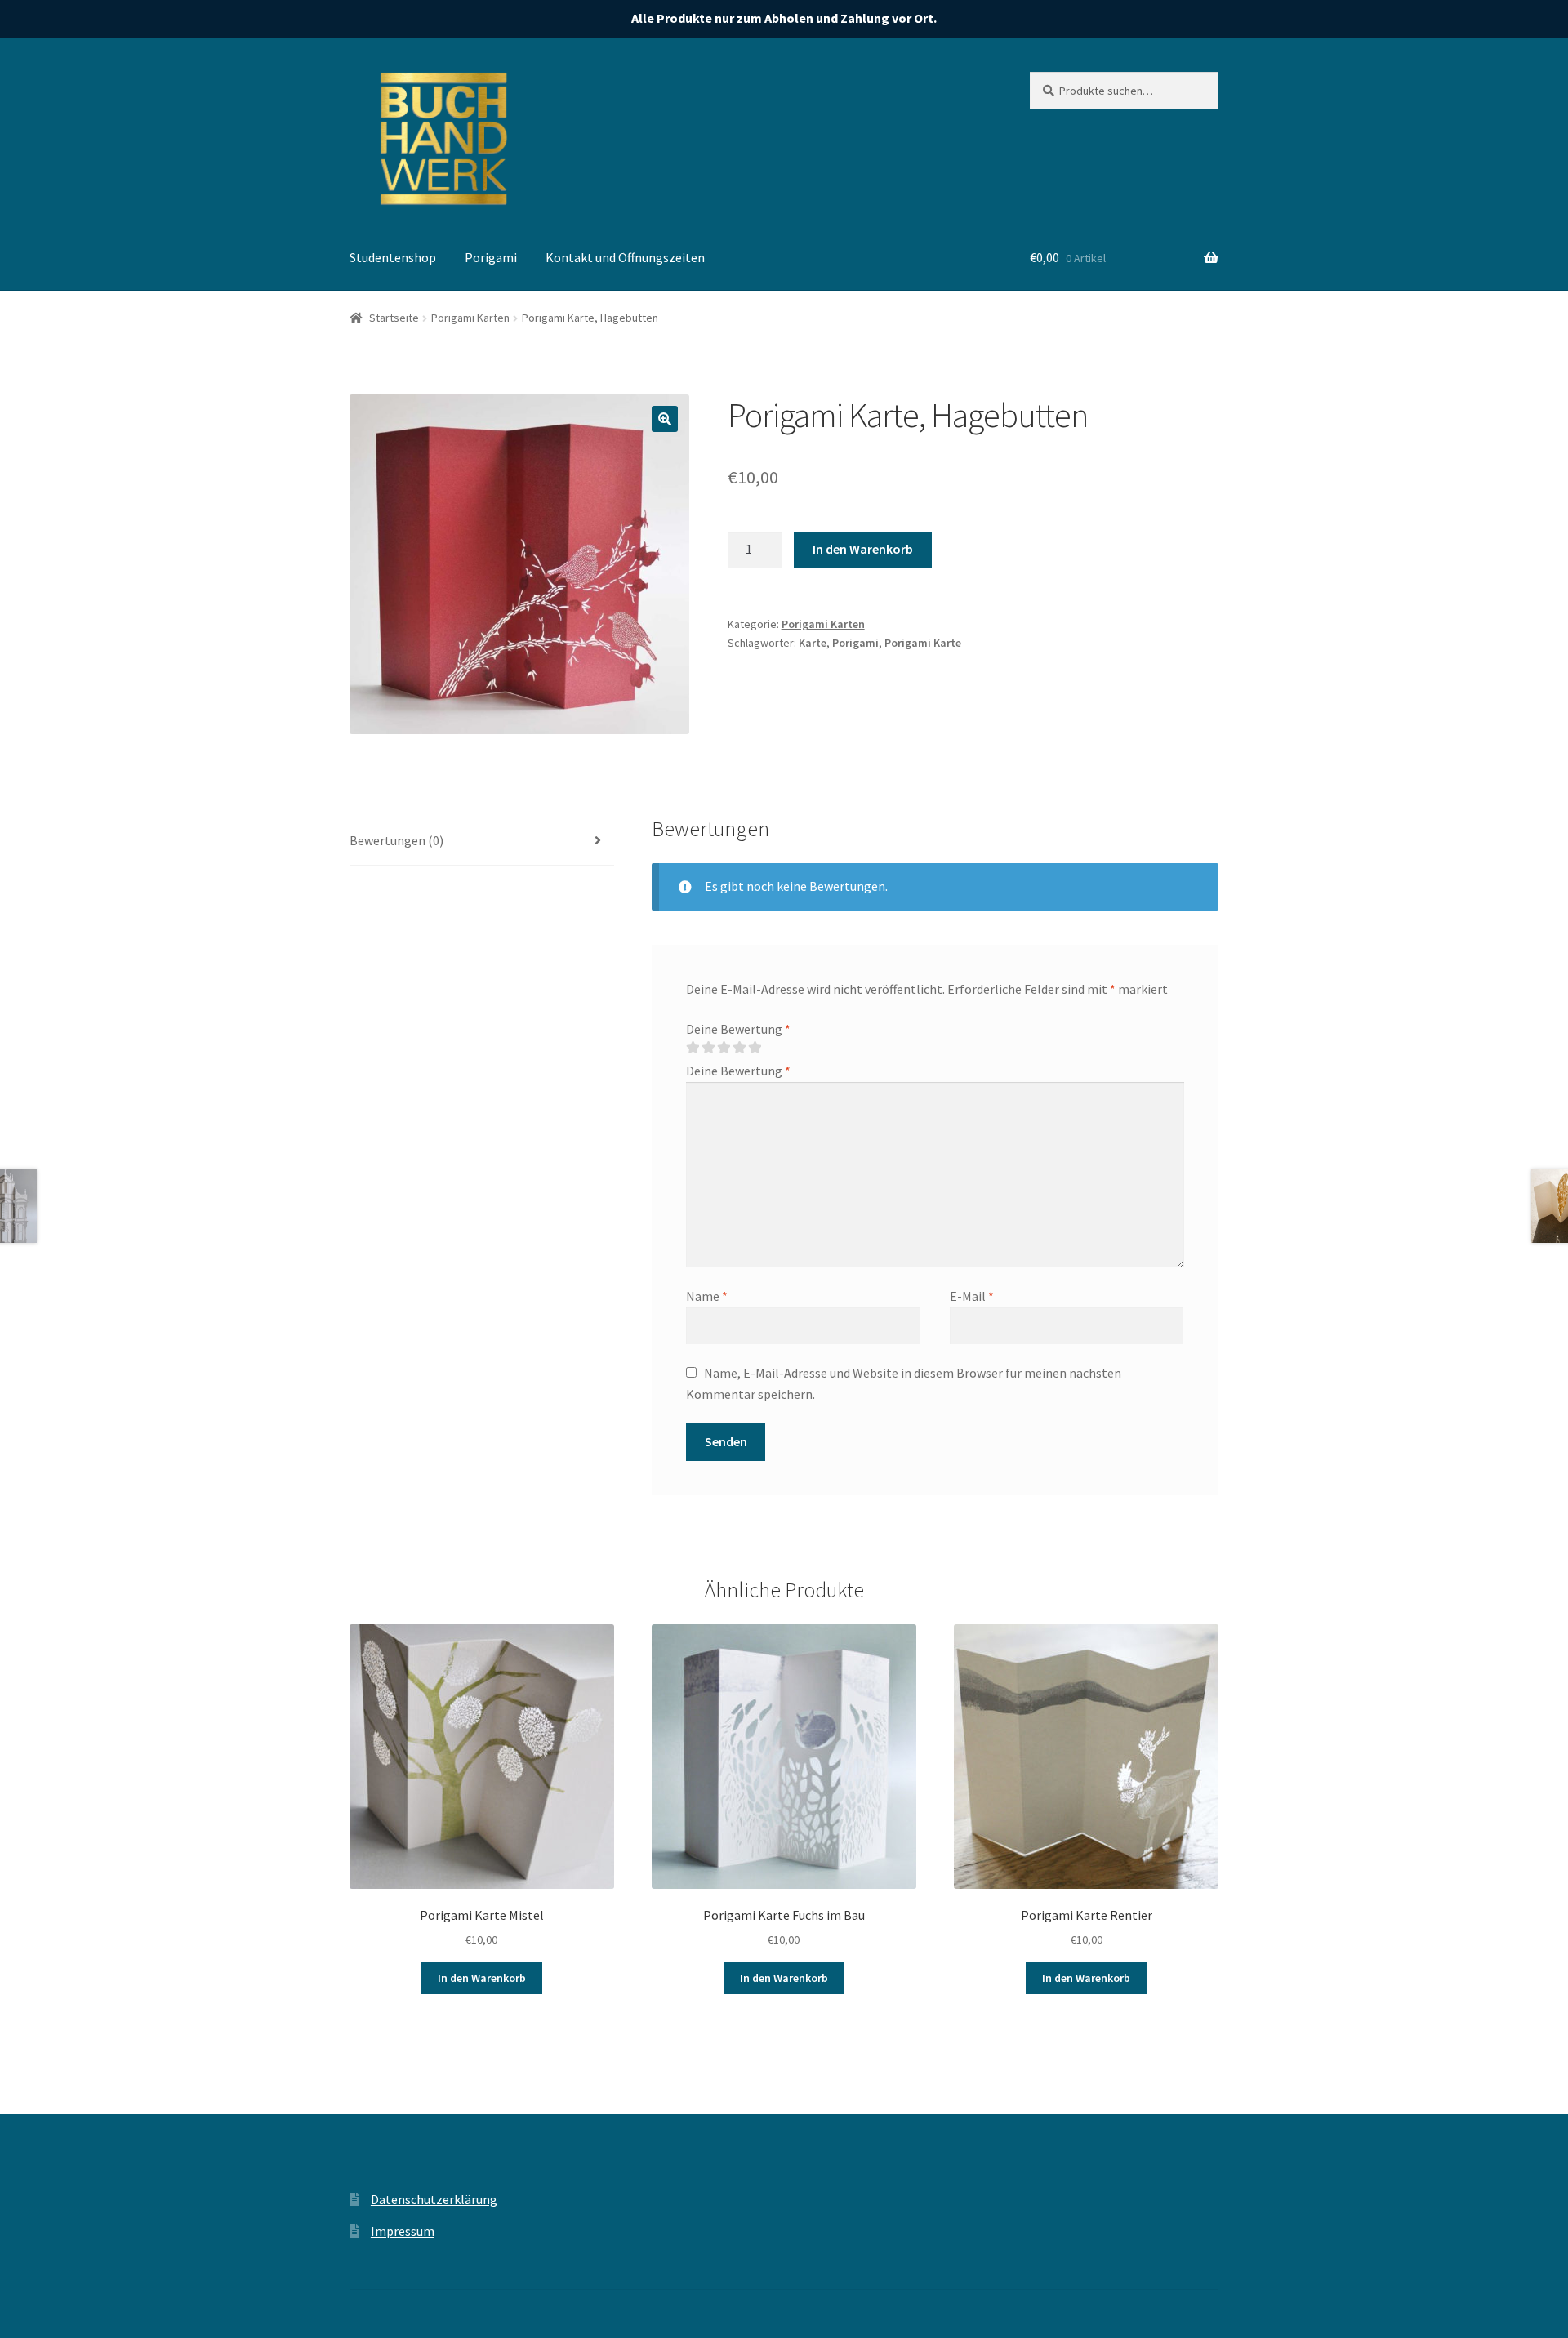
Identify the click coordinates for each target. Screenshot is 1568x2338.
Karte (813, 643)
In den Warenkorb (863, 549)
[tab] (482, 842)
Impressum (403, 2231)
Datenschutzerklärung (434, 2199)
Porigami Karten (470, 318)
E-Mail (972, 1296)
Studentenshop (393, 257)
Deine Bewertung (738, 1029)
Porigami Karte (923, 643)
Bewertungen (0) (396, 840)
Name (707, 1296)
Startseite (394, 318)
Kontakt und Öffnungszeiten (625, 257)
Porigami (491, 257)
